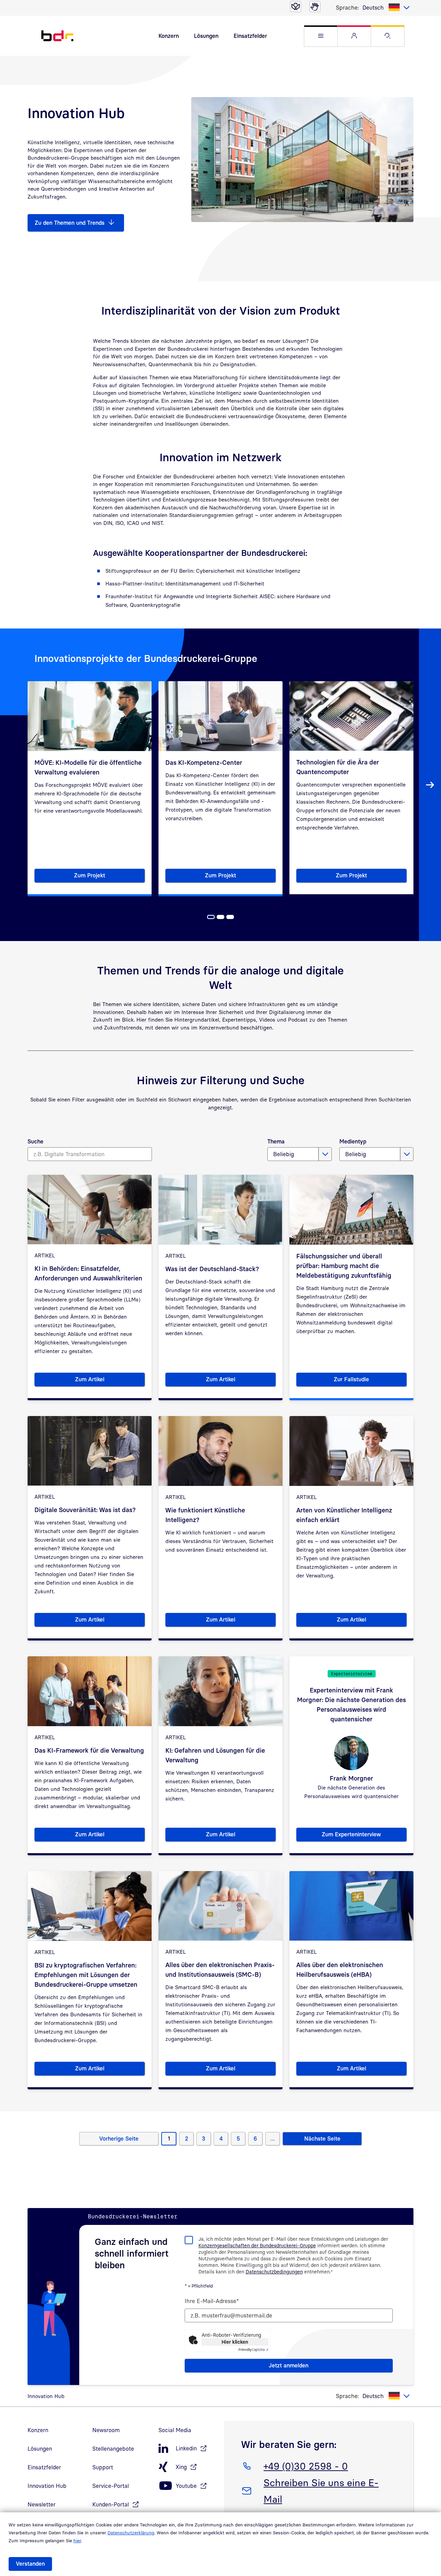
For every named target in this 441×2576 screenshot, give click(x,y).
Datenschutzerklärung (131, 2533)
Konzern (169, 36)
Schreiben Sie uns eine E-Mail (321, 2491)
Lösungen (206, 36)
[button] (321, 36)
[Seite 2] (220, 917)
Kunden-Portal (111, 2504)
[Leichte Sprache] (296, 7)
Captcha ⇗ (253, 2350)
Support (103, 2467)
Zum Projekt (109, 877)
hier (77, 2541)
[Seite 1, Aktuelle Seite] (211, 917)
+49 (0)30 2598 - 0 (306, 2466)
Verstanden (30, 2564)
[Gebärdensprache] (315, 7)
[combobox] (386, 8)
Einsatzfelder (250, 36)
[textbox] (386, 8)
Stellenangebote (113, 2449)
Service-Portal (111, 2486)
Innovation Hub (47, 2486)
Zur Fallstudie (370, 1381)
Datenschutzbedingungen (274, 2272)
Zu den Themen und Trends (70, 223)
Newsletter (42, 2504)
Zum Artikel (110, 1381)
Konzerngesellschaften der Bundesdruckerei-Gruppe (257, 2245)
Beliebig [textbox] (284, 1154)
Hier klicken (235, 2342)
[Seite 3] (230, 917)
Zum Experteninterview (364, 1836)
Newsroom (106, 2430)
